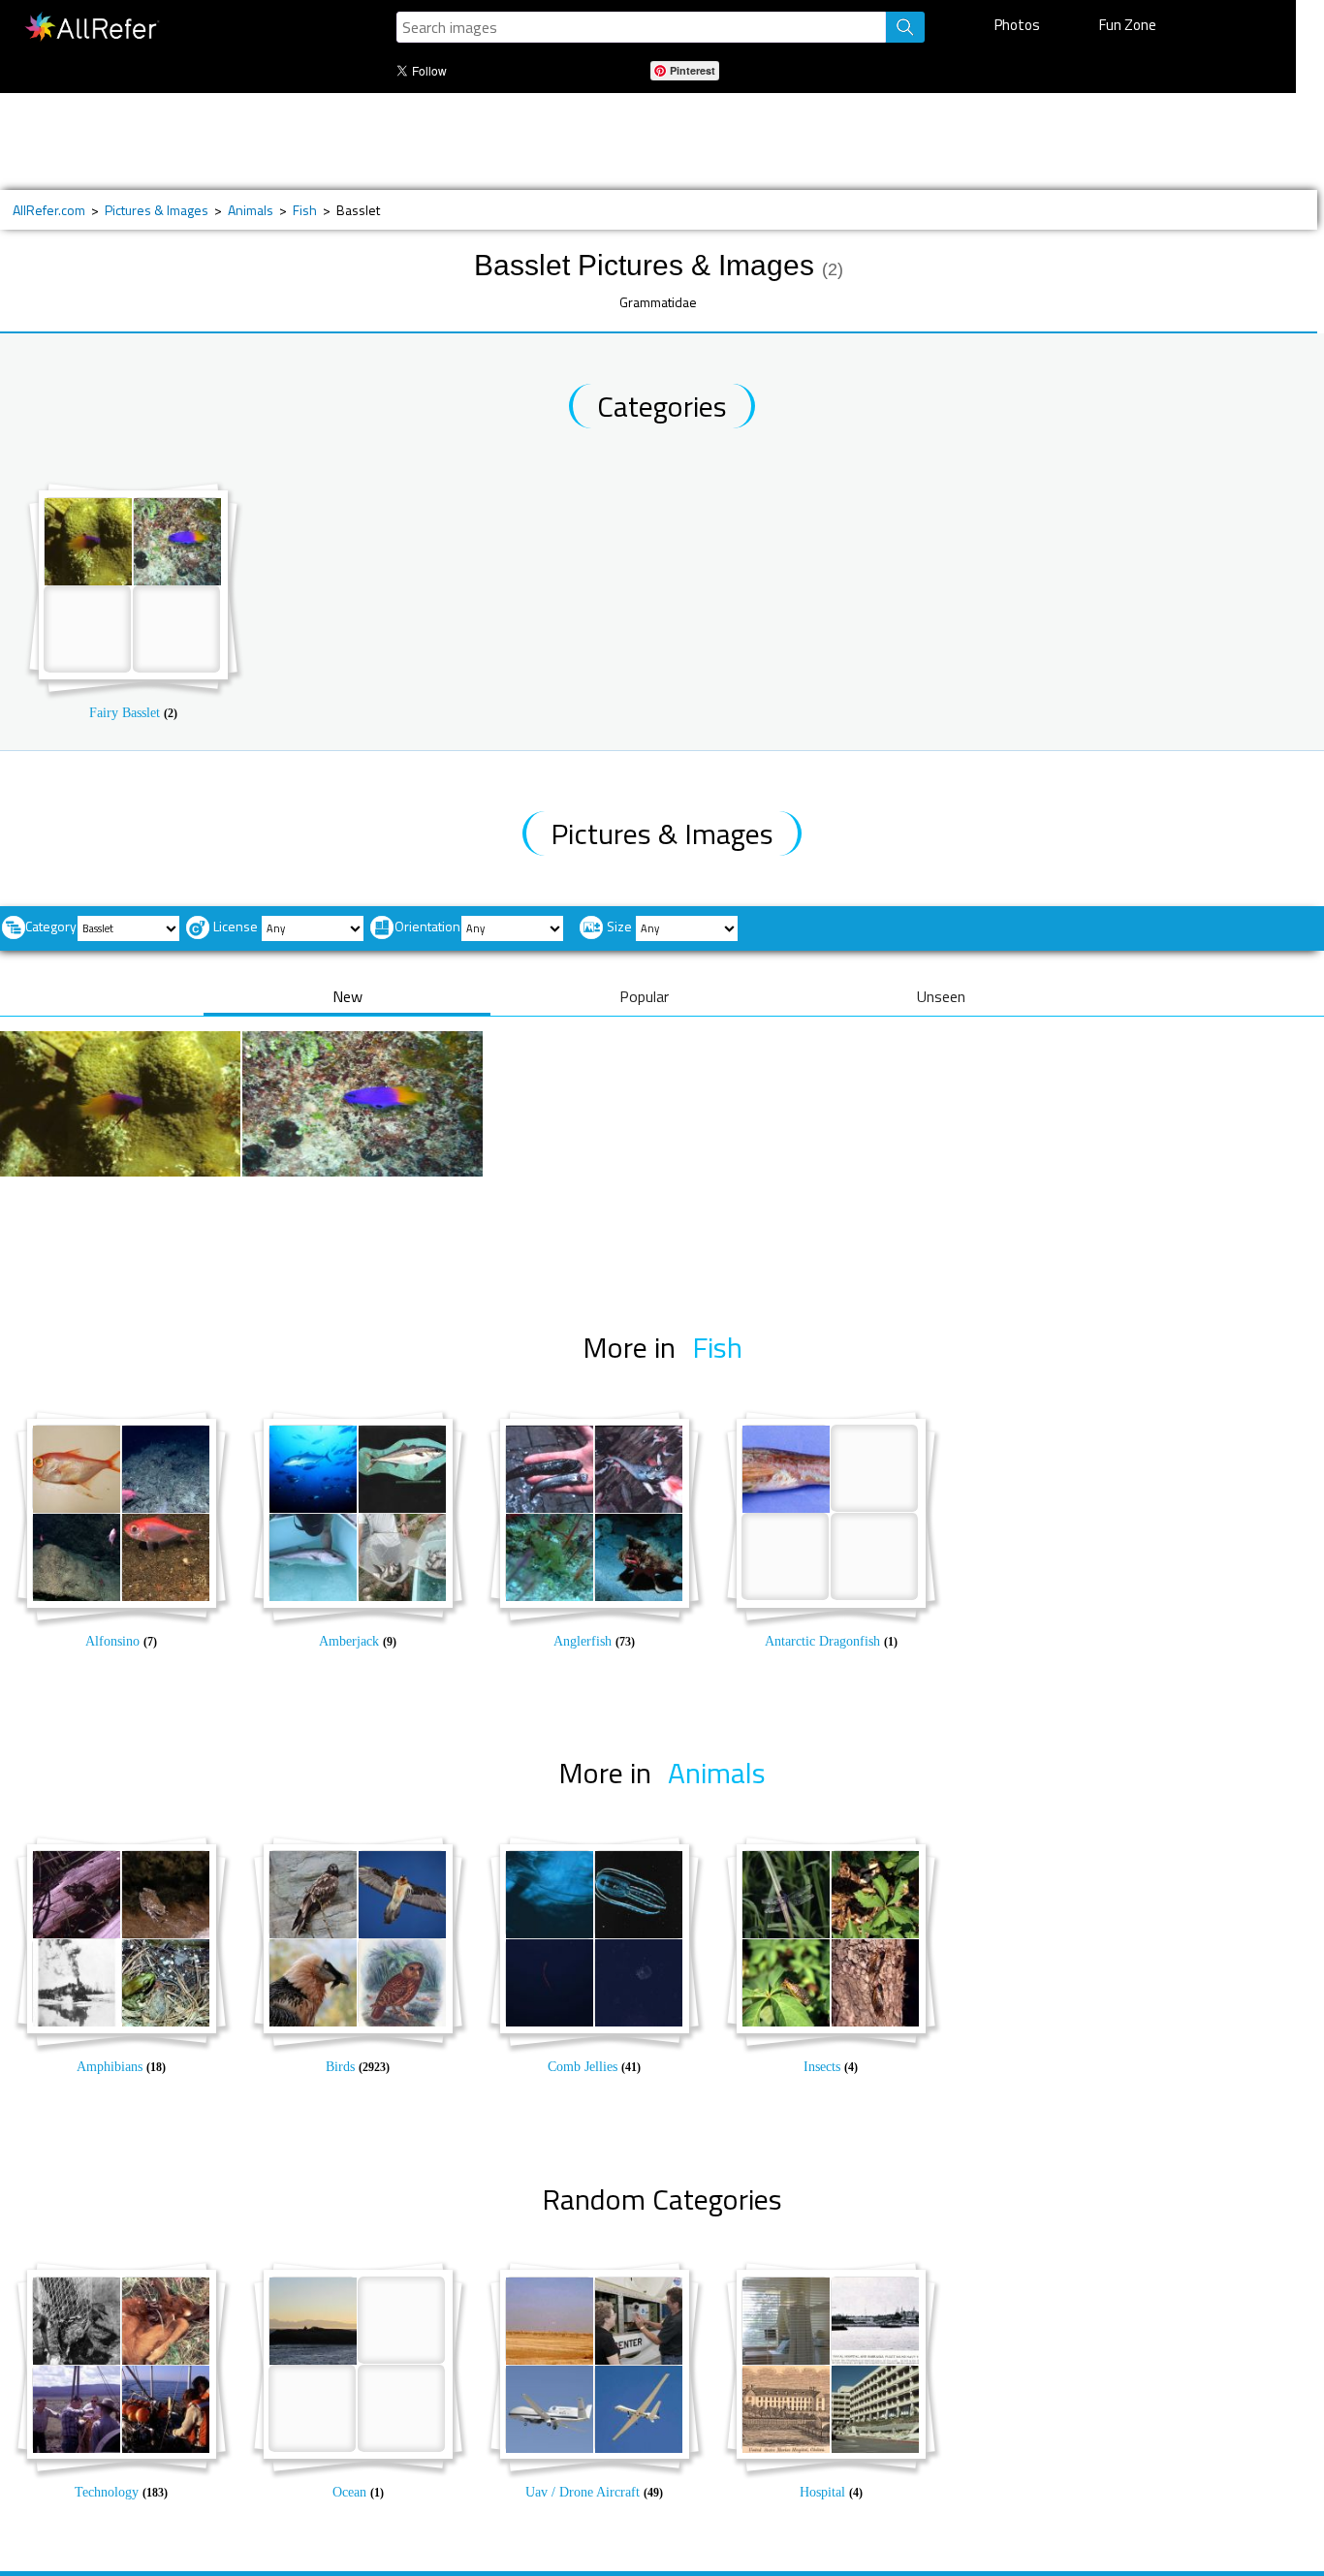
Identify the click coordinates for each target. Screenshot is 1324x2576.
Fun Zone (1128, 25)
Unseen (941, 996)
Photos (1017, 25)
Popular (644, 996)
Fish (305, 210)
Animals (251, 210)
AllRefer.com (49, 210)
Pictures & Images (157, 210)
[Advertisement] (635, 141)
